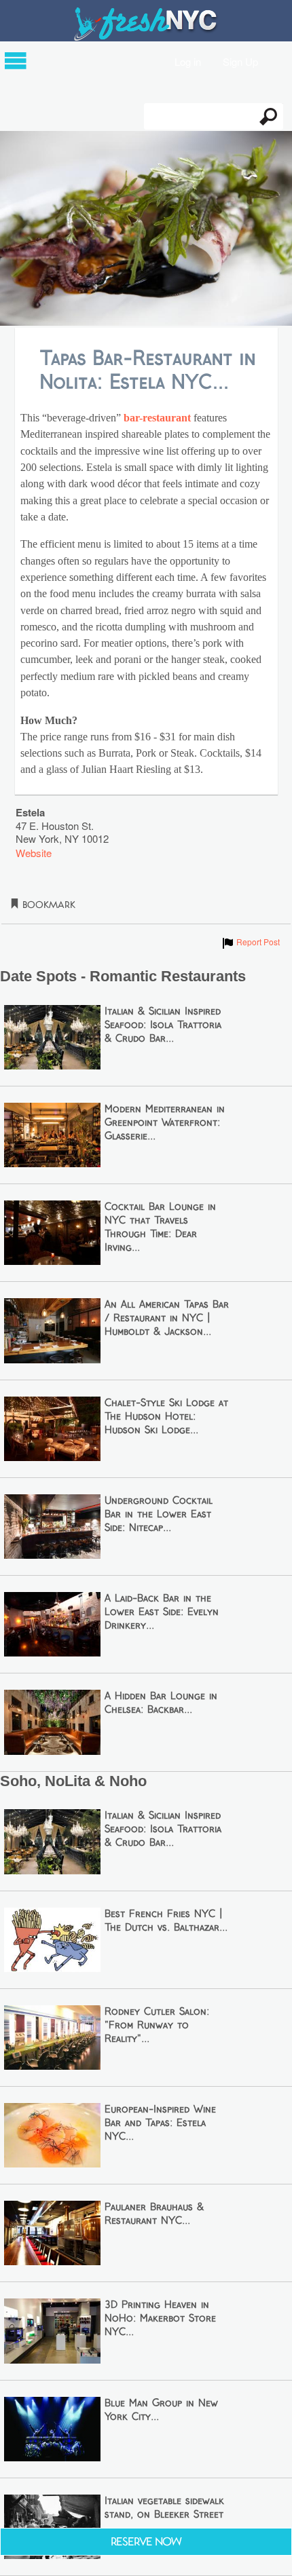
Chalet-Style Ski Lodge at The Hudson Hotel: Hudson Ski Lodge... (166, 1417)
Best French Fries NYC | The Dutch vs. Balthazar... (166, 1921)
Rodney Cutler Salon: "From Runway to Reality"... (157, 2026)
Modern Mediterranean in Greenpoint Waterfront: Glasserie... (165, 1123)
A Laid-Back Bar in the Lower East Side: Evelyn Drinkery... (162, 1612)
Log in (188, 61)
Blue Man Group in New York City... (161, 2410)
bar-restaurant (157, 418)
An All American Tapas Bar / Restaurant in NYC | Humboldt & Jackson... (167, 1319)
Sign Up (240, 61)
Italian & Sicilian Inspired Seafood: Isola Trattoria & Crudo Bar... (163, 1025)
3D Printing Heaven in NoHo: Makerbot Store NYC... (160, 2319)
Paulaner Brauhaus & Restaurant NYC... (154, 2214)
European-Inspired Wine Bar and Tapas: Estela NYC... (160, 2123)
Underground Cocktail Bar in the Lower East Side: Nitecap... (159, 1515)
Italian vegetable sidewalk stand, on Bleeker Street (164, 2508)
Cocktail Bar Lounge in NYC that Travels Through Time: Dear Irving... (160, 1228)
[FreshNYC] (146, 38)
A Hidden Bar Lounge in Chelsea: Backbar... (161, 1703)
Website (34, 853)
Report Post (250, 942)
